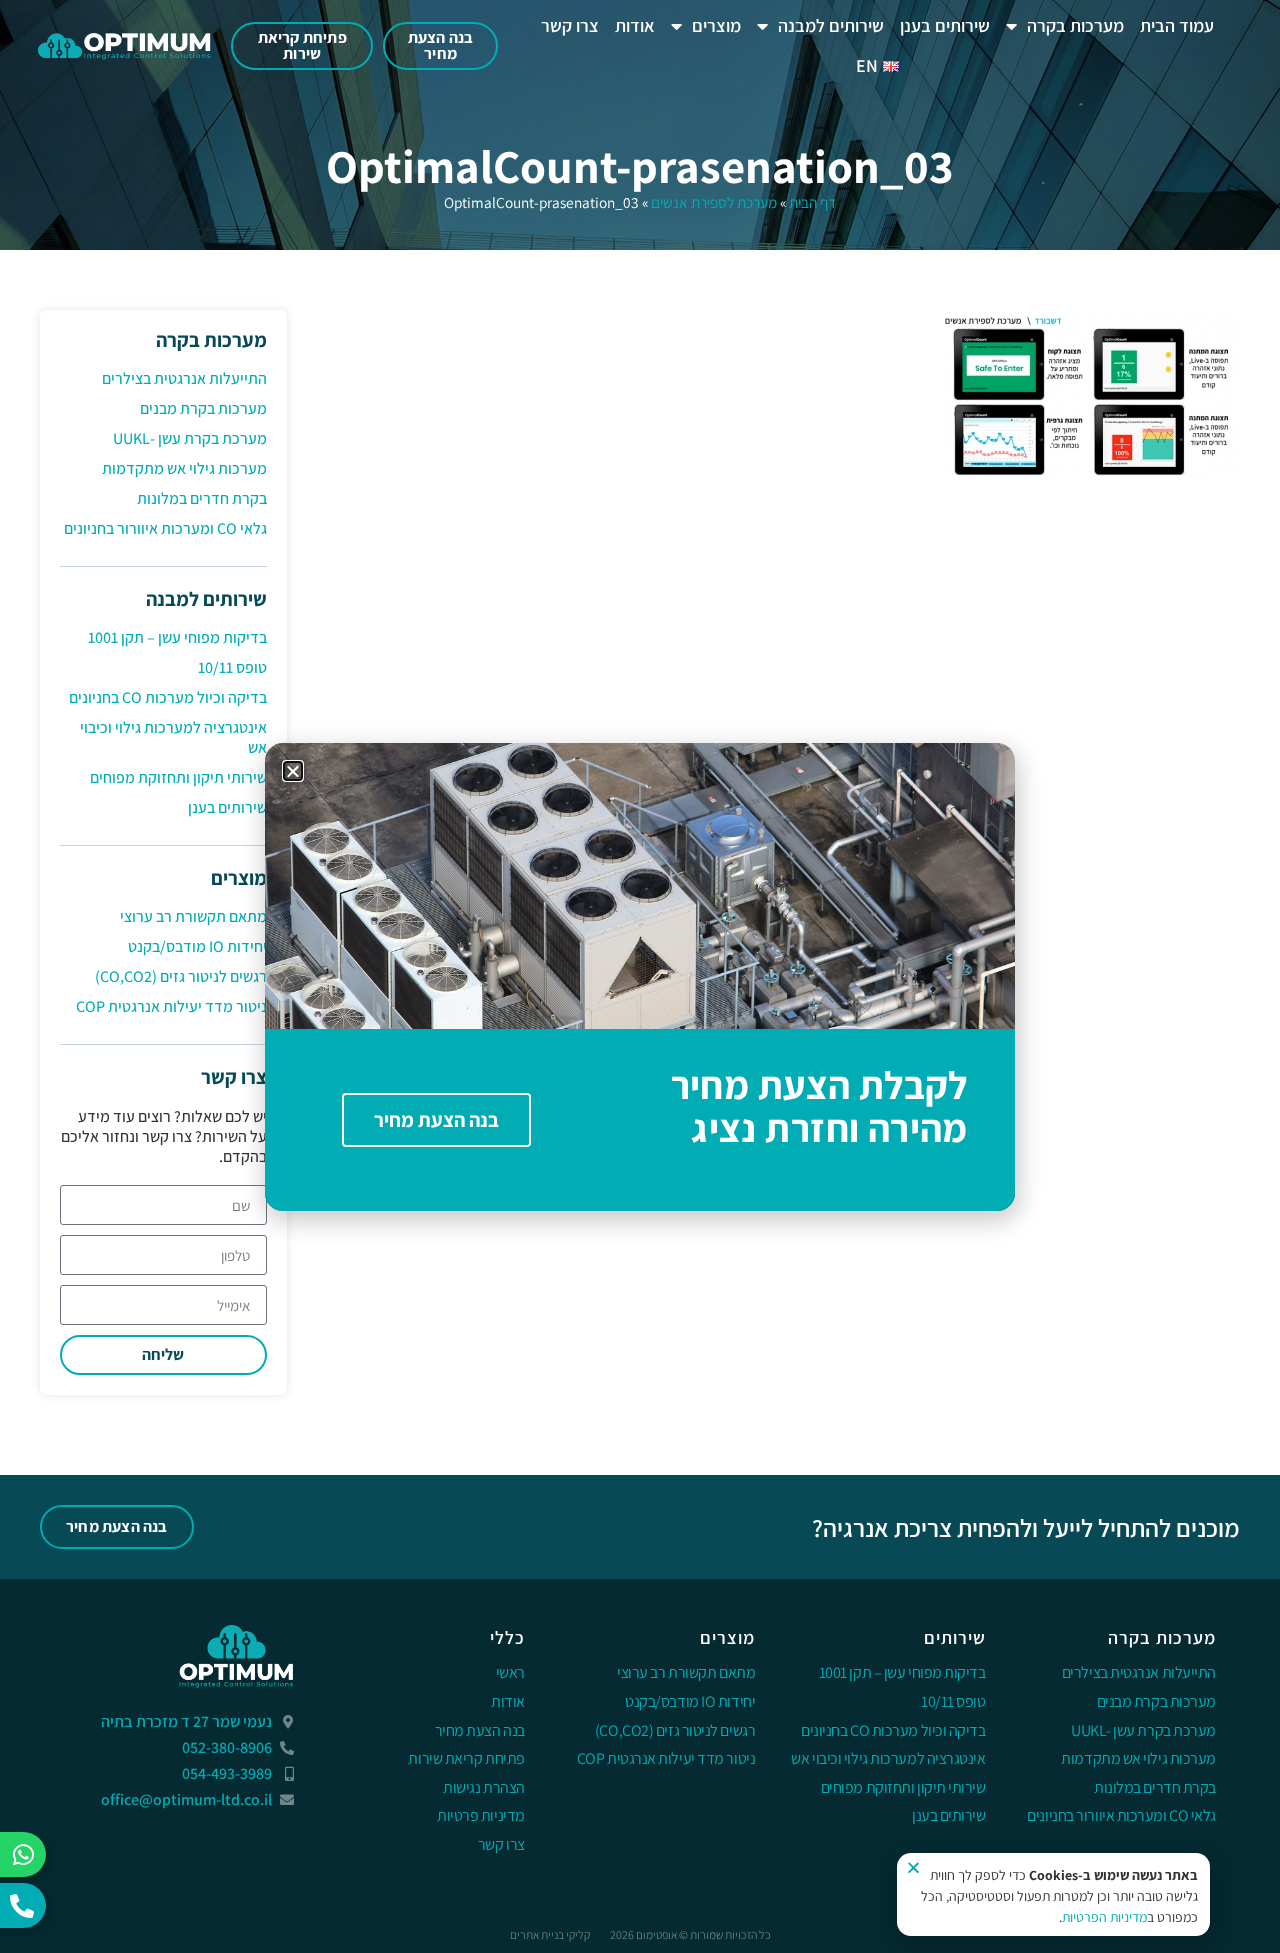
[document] (640, 976)
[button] (293, 771)
